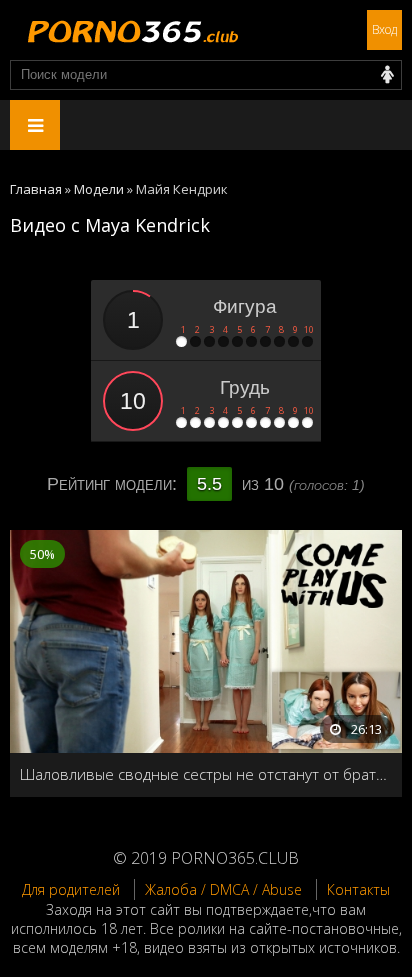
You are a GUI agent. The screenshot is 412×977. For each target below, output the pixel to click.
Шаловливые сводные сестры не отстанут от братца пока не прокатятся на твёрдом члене (206, 774)
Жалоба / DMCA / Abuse (223, 889)
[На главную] (130, 30)
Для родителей (71, 889)
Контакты (358, 889)
